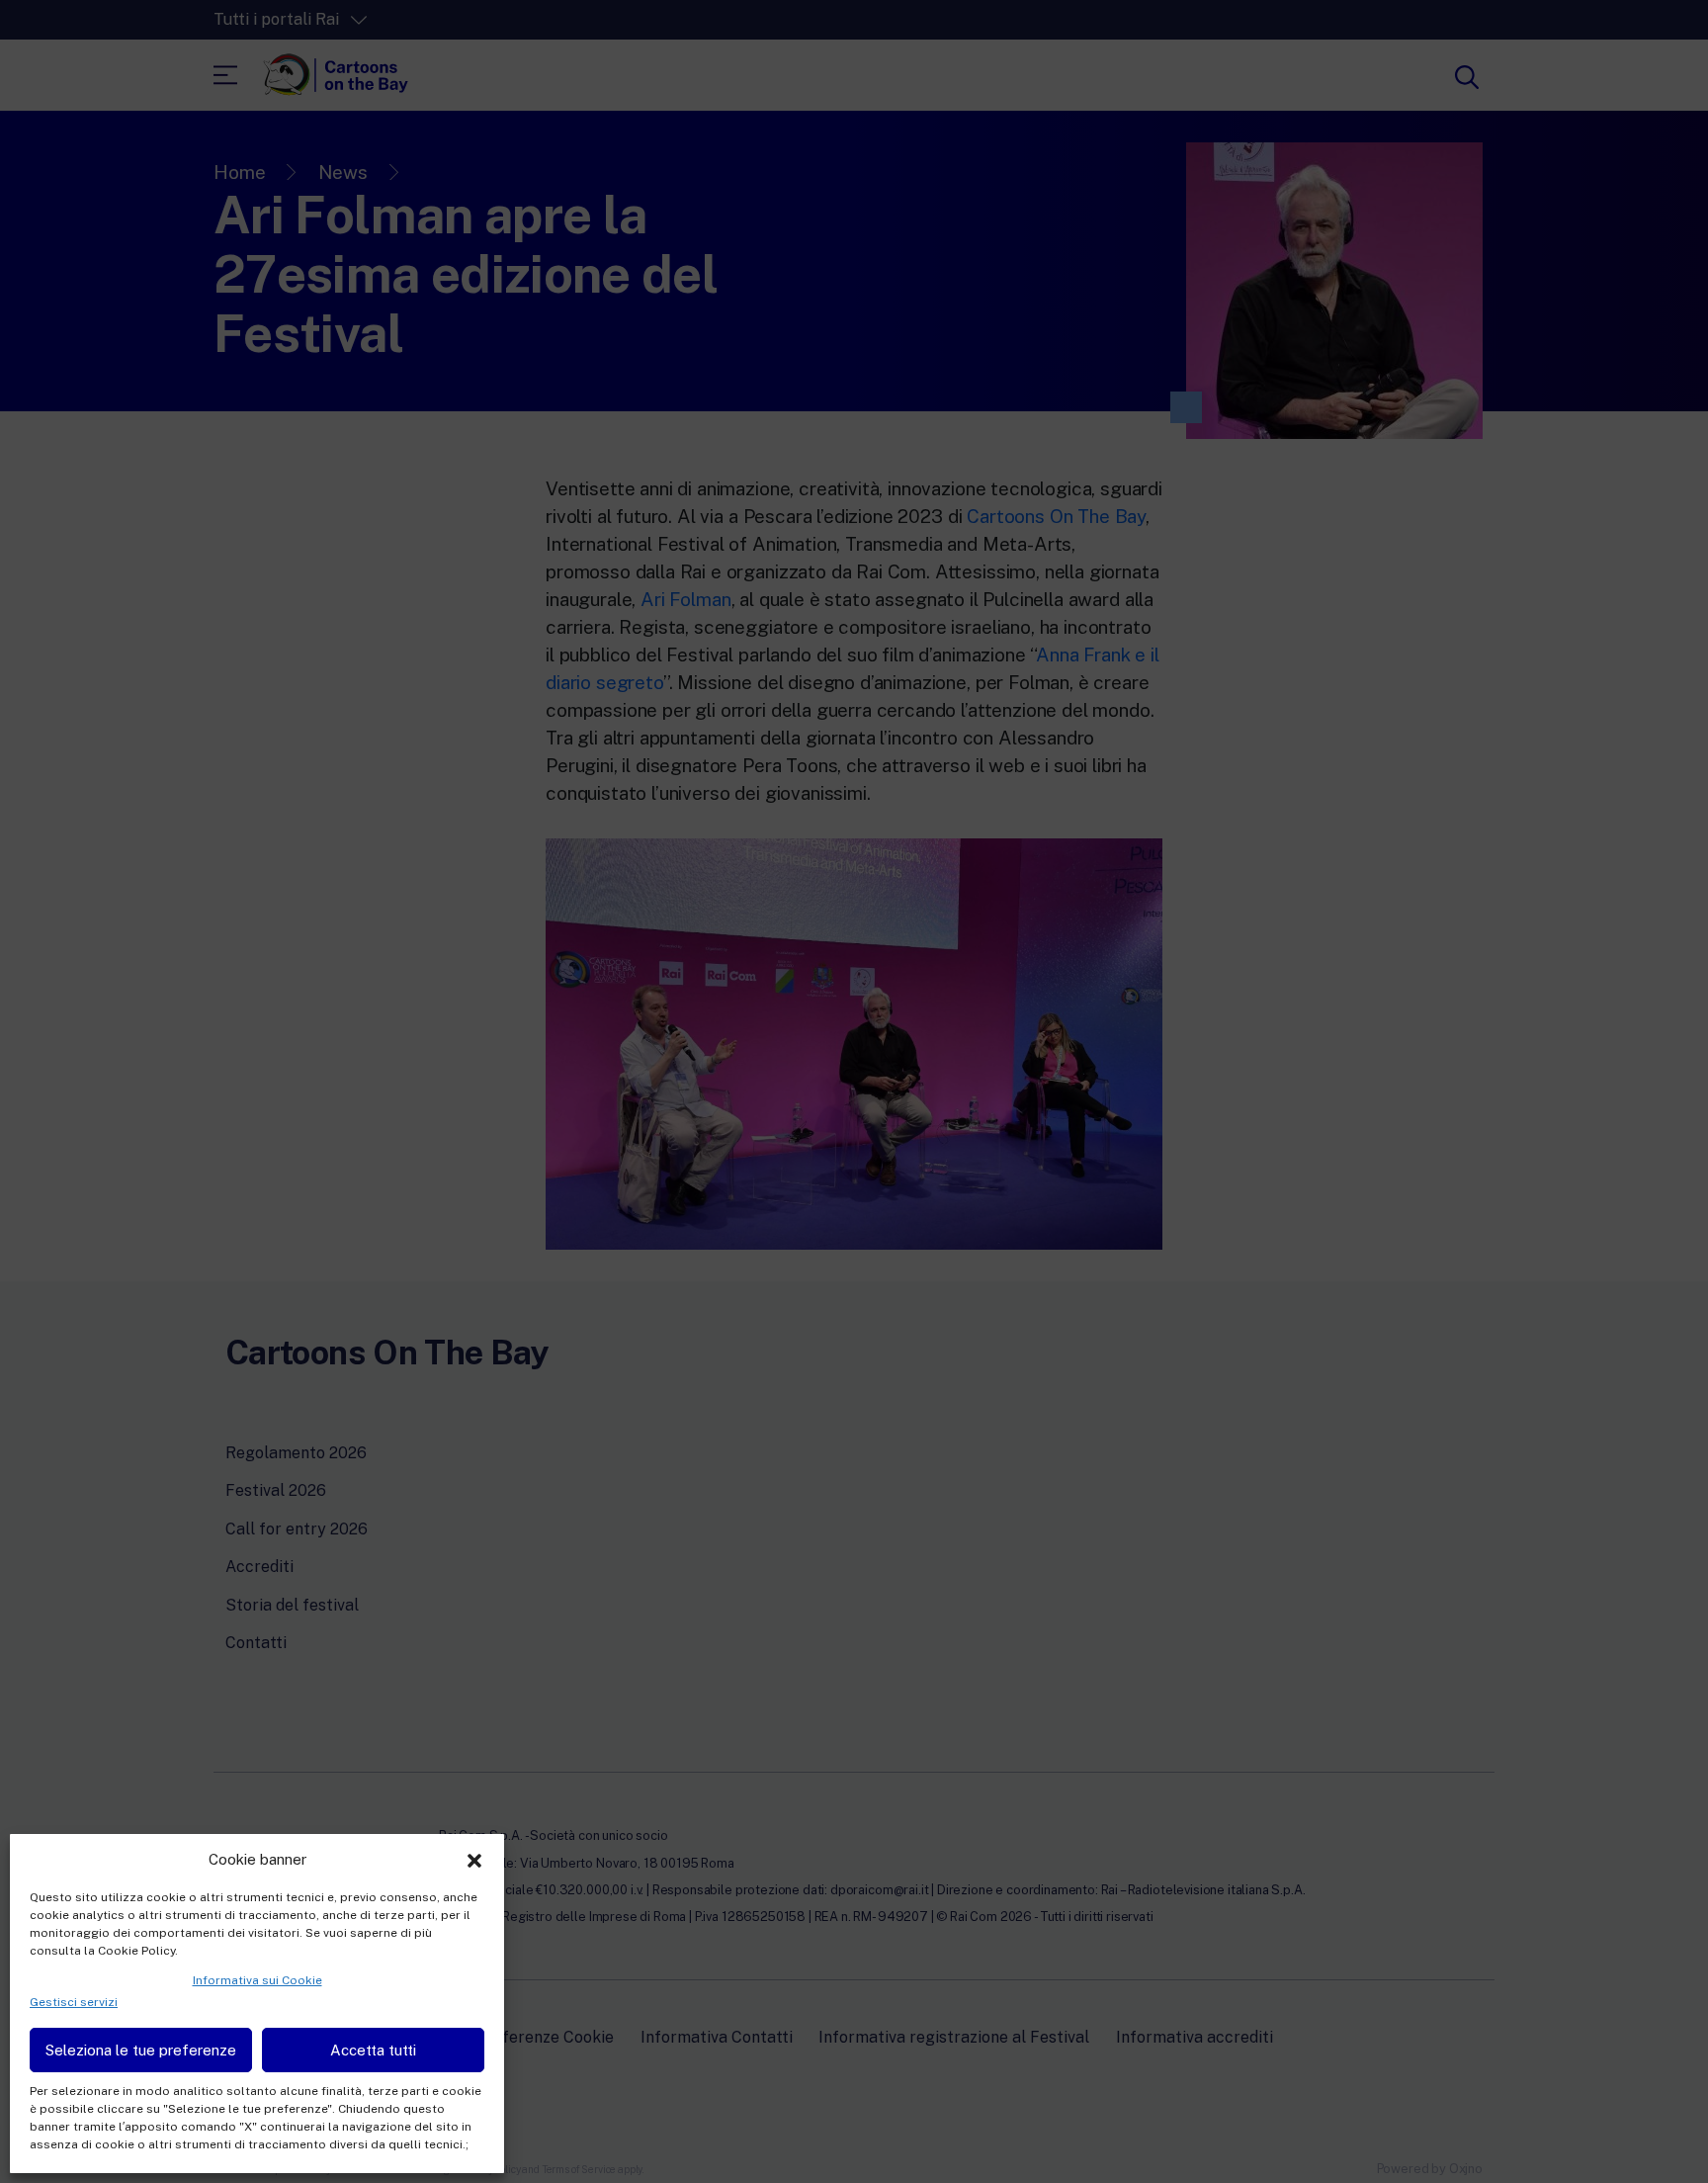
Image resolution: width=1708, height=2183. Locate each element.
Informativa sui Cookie (257, 1980)
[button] (474, 1859)
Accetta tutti (373, 2050)
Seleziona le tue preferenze (141, 2050)
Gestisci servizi (74, 2002)
